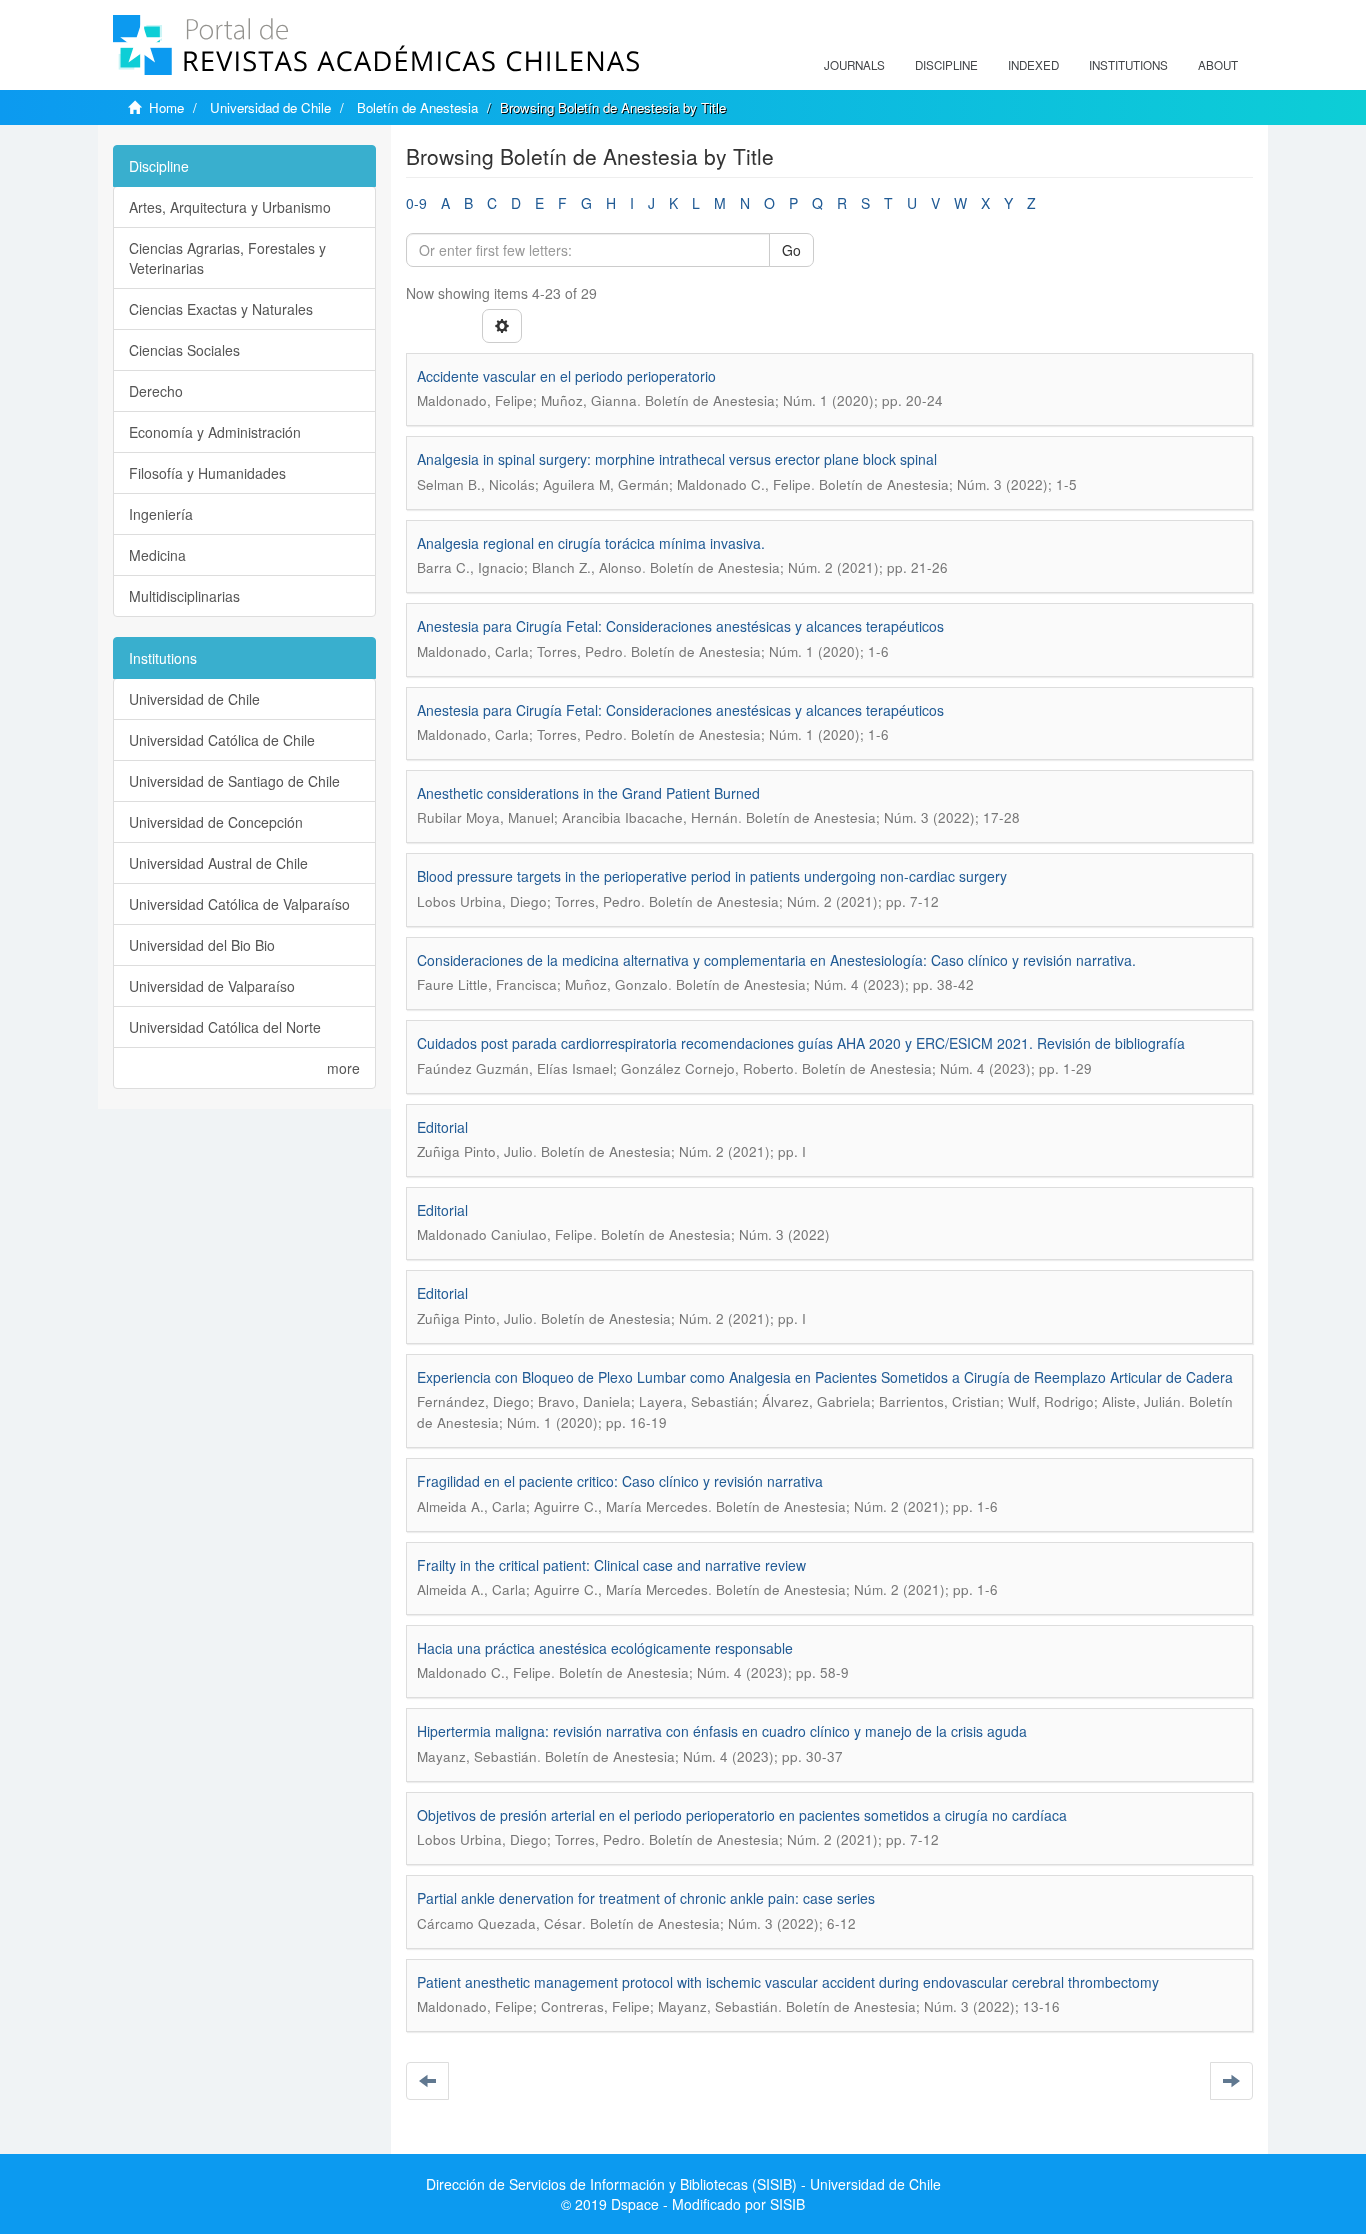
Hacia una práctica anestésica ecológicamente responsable (605, 1648)
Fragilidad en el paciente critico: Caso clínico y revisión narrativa (620, 1481)
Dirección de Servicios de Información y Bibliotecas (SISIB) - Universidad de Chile (683, 2184)
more (343, 1068)
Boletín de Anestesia (417, 107)
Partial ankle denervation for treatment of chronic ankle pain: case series (646, 1898)
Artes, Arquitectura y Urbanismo (230, 207)
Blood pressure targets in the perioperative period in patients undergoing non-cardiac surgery (712, 876)
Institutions (1128, 65)
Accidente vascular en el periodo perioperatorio (566, 376)
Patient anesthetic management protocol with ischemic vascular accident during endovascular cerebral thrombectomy (788, 1982)
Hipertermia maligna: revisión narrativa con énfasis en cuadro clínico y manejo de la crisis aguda (722, 1731)
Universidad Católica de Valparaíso (239, 904)
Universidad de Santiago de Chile (234, 781)
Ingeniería (161, 514)
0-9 (416, 203)
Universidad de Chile (270, 107)
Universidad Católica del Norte (225, 1027)
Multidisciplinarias (184, 596)
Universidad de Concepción (216, 822)
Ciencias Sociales (184, 350)
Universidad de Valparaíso (212, 986)
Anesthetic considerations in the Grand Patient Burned (588, 793)
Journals (854, 65)
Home (166, 107)
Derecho (156, 391)
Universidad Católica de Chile (222, 740)
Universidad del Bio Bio (202, 945)
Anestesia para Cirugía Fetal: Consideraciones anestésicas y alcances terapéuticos (680, 626)
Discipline (946, 65)
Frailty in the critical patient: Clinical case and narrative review (611, 1565)
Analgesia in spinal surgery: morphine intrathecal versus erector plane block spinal (677, 459)
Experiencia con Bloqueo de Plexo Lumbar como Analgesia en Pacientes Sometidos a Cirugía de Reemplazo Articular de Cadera (825, 1377)
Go (791, 250)
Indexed (1033, 65)
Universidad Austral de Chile (218, 863)
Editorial (442, 1127)
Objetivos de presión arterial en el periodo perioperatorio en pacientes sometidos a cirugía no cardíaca (742, 1815)
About (1218, 65)
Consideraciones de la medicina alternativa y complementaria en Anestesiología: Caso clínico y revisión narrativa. (776, 960)
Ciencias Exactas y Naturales (221, 309)
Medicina (157, 555)
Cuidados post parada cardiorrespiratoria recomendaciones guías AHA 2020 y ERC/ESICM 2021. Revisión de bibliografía (801, 1043)
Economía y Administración (215, 432)
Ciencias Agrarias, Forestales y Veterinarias (227, 258)
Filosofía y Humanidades (207, 473)
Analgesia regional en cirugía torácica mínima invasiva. (591, 543)
